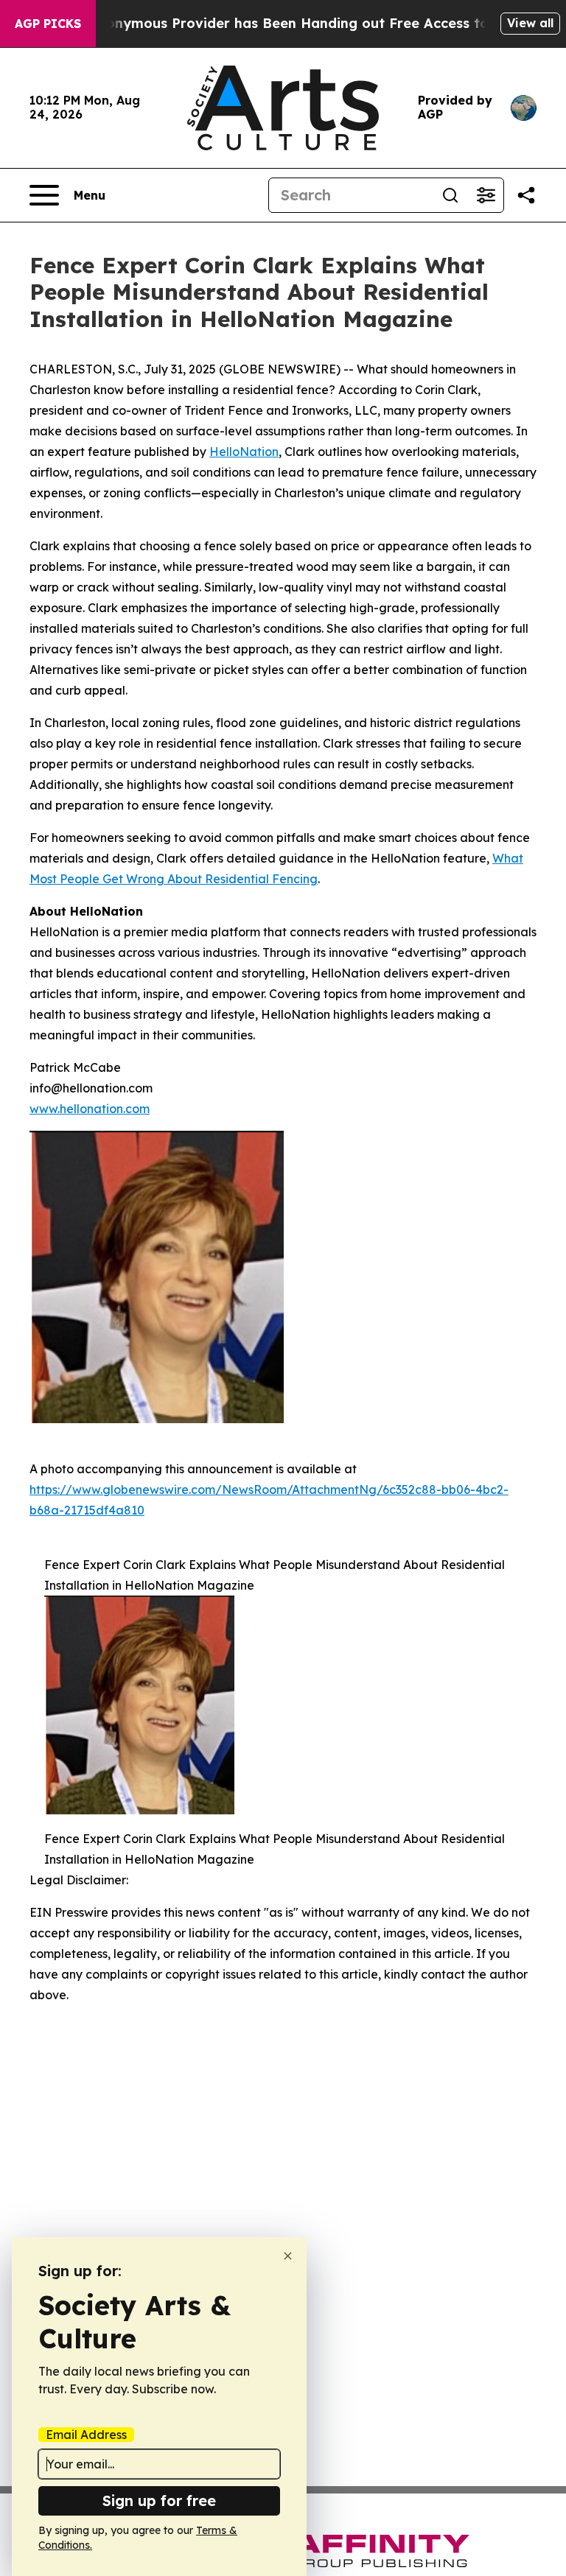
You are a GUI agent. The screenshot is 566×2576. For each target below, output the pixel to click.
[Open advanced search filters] (486, 195)
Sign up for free (159, 2500)
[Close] (288, 2256)
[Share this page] (526, 195)
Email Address (86, 2435)
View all (530, 23)
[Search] (450, 195)
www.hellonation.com (90, 1109)
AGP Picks (48, 24)
